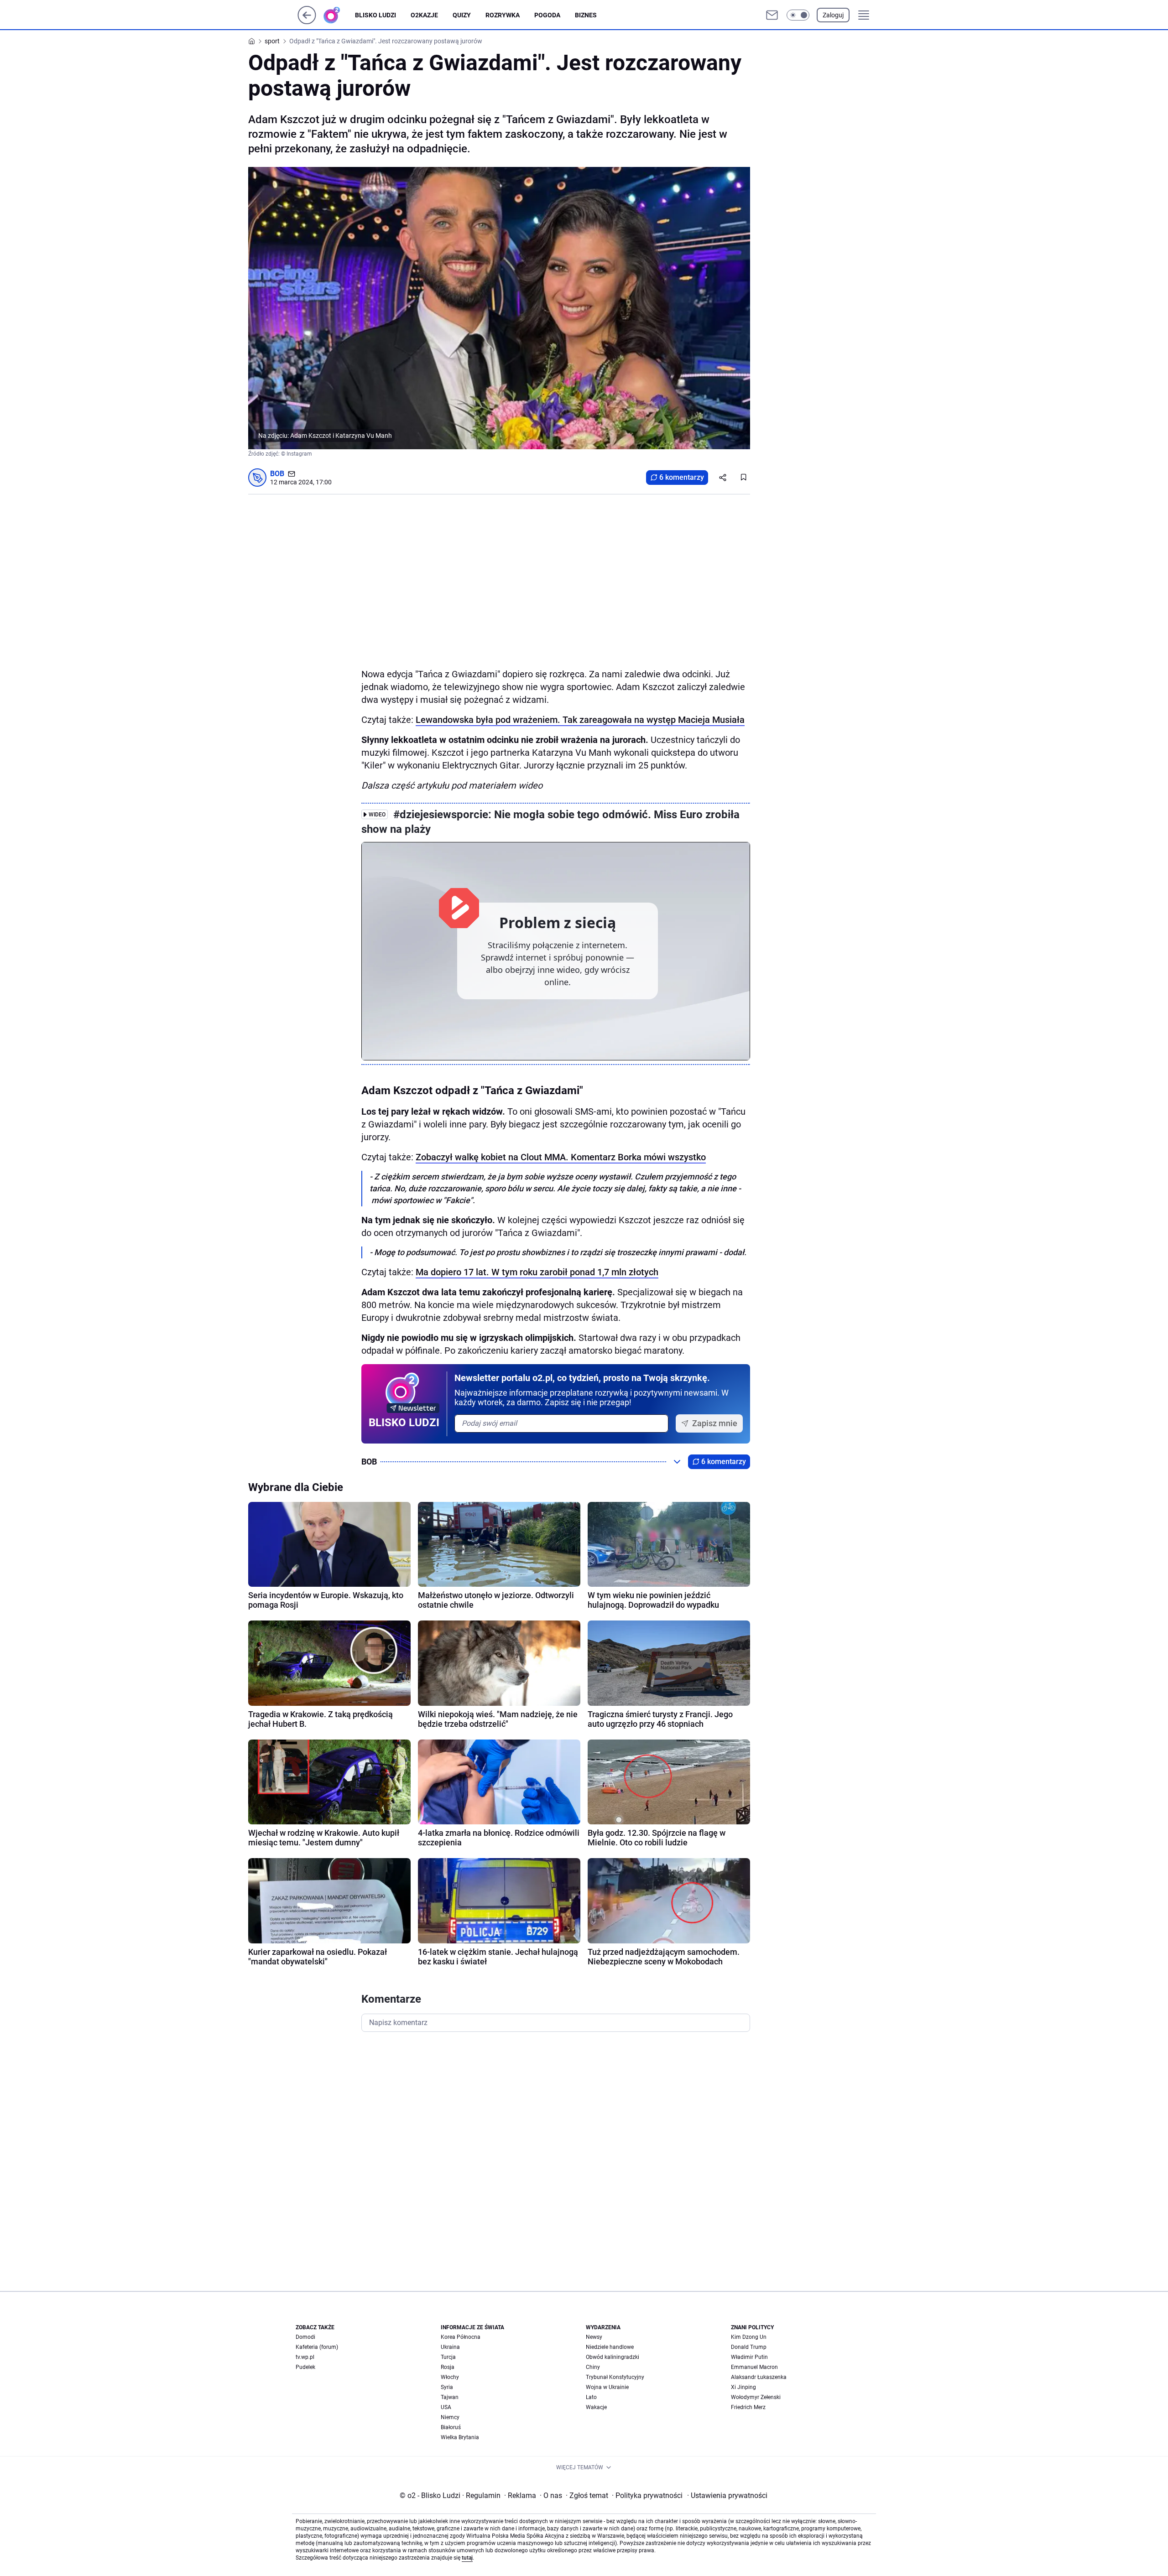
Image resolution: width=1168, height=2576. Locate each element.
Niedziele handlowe (610, 2347)
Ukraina (450, 2347)
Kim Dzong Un (749, 2337)
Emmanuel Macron (754, 2367)
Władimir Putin (749, 2357)
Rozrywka (503, 15)
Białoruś (451, 2427)
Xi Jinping (743, 2387)
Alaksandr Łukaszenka (759, 2377)
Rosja (448, 2367)
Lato (591, 2397)
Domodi (305, 2337)
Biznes (586, 15)
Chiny (593, 2367)
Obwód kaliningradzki (613, 2357)
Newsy (594, 2337)
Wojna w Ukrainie (607, 2387)
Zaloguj (833, 15)
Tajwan (450, 2397)
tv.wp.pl (305, 2357)
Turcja (448, 2357)
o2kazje (424, 15)
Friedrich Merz (748, 2407)
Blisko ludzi (375, 15)
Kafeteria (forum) (317, 2347)
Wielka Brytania (460, 2437)
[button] (798, 15)
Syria (447, 2387)
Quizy (462, 15)
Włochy (450, 2377)
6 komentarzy (682, 477)
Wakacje (596, 2407)
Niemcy (450, 2417)
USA (446, 2407)
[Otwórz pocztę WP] (772, 15)
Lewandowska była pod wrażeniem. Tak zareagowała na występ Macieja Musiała (580, 720)
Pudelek (305, 2367)
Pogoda (547, 15)
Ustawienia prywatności (727, 2495)
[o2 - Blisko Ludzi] (339, 15)
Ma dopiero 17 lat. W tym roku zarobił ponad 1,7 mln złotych (537, 1272)
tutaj (467, 2558)
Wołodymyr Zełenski (756, 2397)
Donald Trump (749, 2347)
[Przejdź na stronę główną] (307, 22)
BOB (277, 474)
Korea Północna (461, 2337)
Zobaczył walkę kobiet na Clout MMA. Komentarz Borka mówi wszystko (561, 1157)
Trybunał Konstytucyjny (615, 2377)
